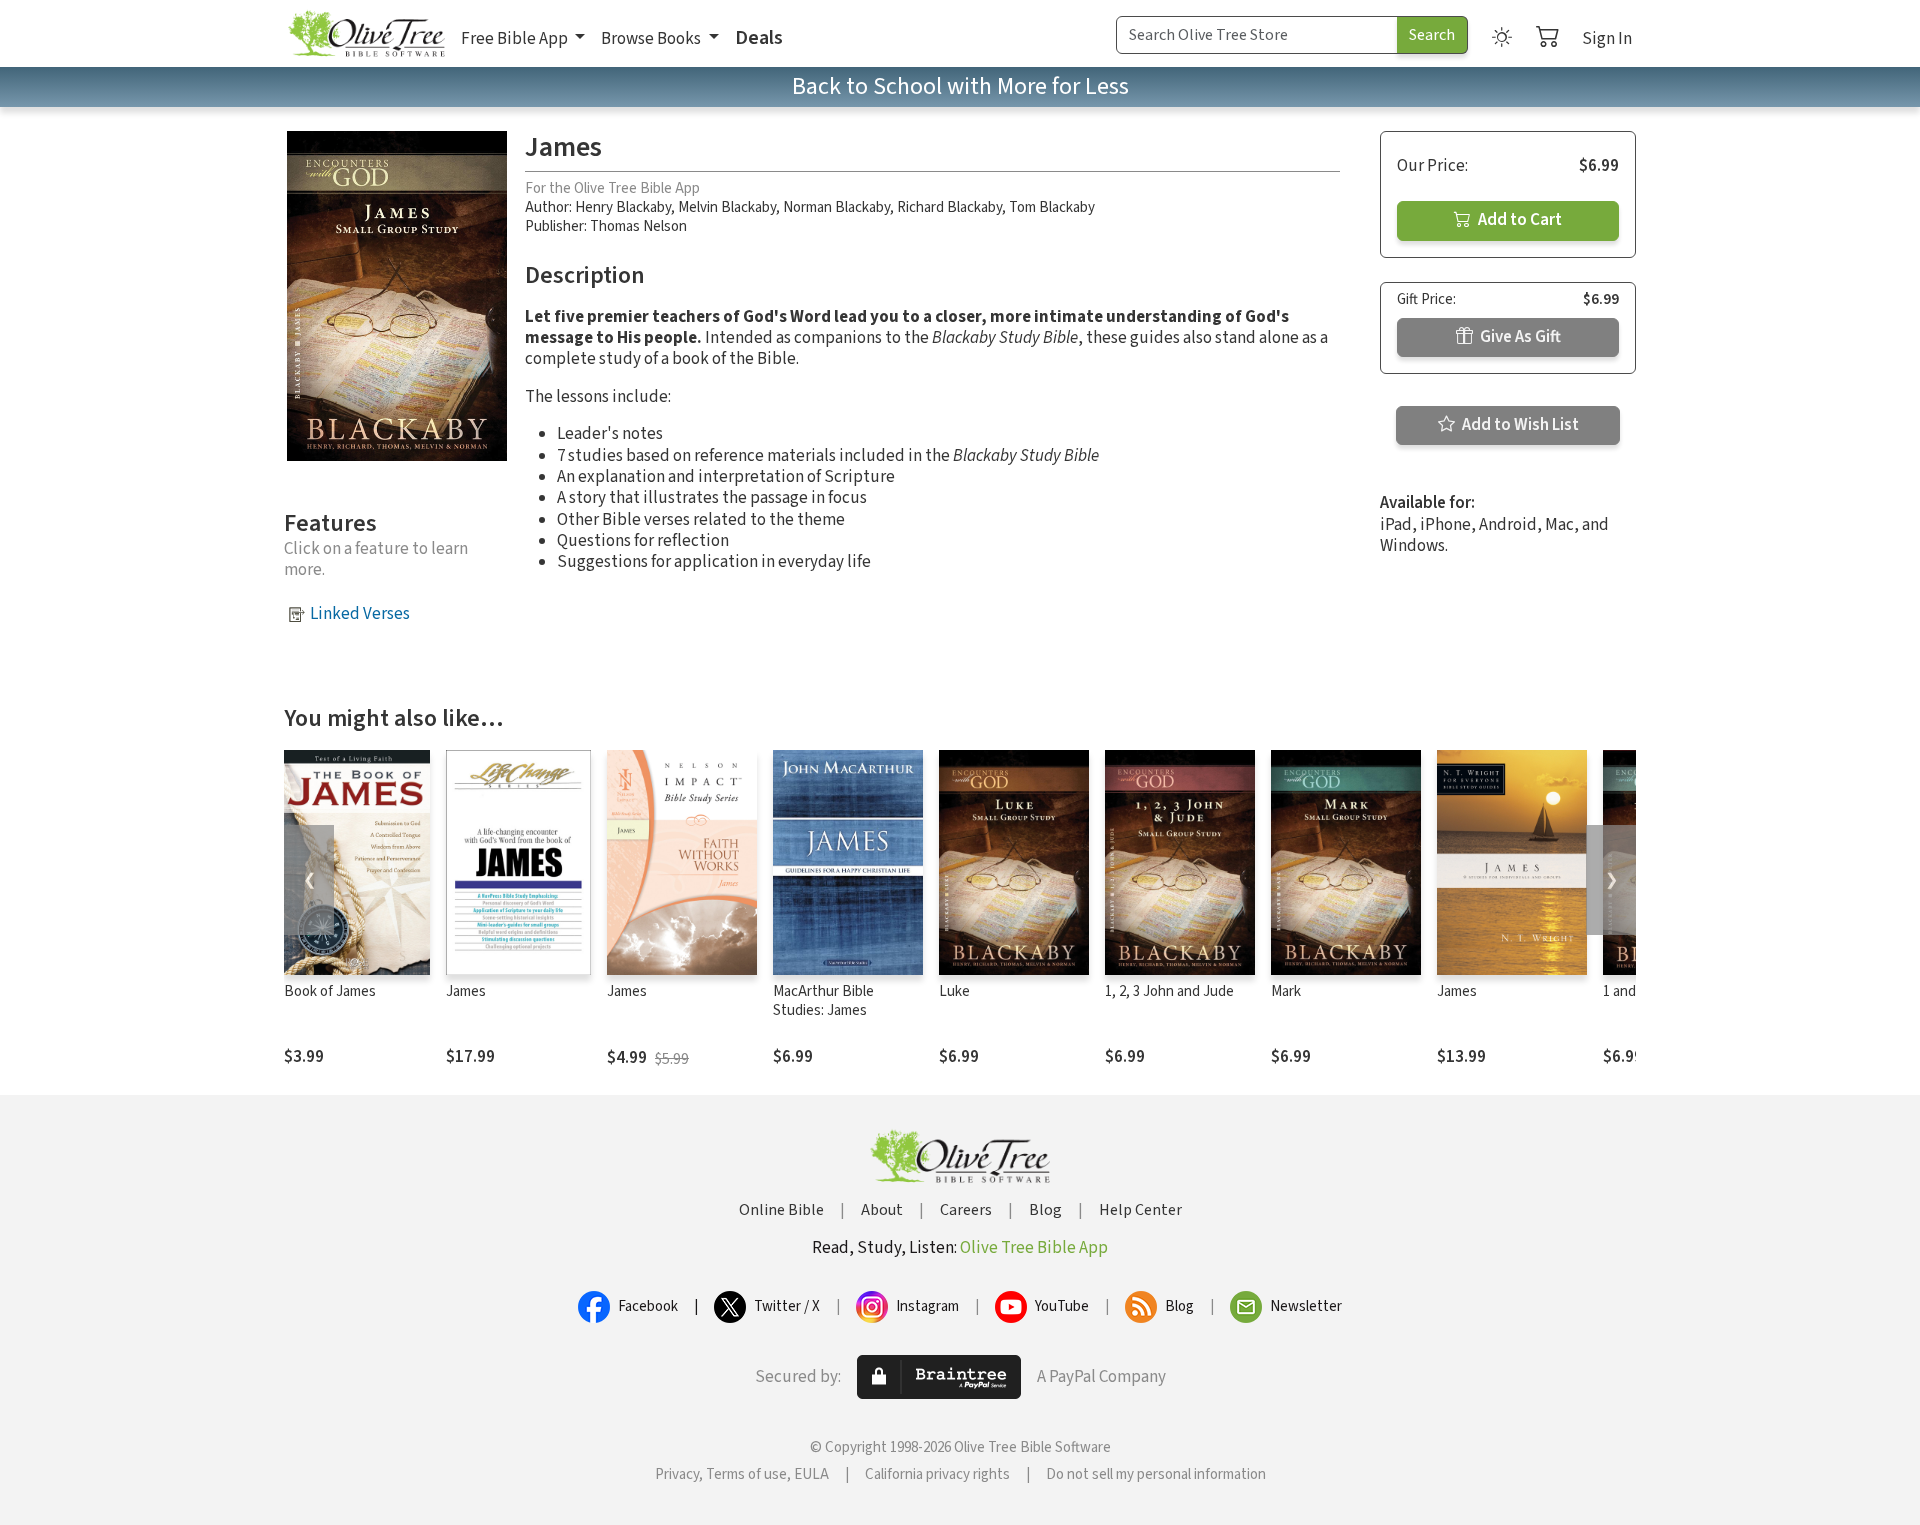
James (466, 991)
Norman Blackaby (836, 207)
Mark (1286, 991)
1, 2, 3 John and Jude (1169, 991)
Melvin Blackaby (727, 207)
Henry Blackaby (623, 207)
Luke (954, 991)
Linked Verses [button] (360, 614)
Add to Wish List (1519, 425)
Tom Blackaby (1052, 207)
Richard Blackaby (949, 207)
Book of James (330, 991)
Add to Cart (1518, 220)
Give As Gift (1519, 337)
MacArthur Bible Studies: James (823, 1001)
